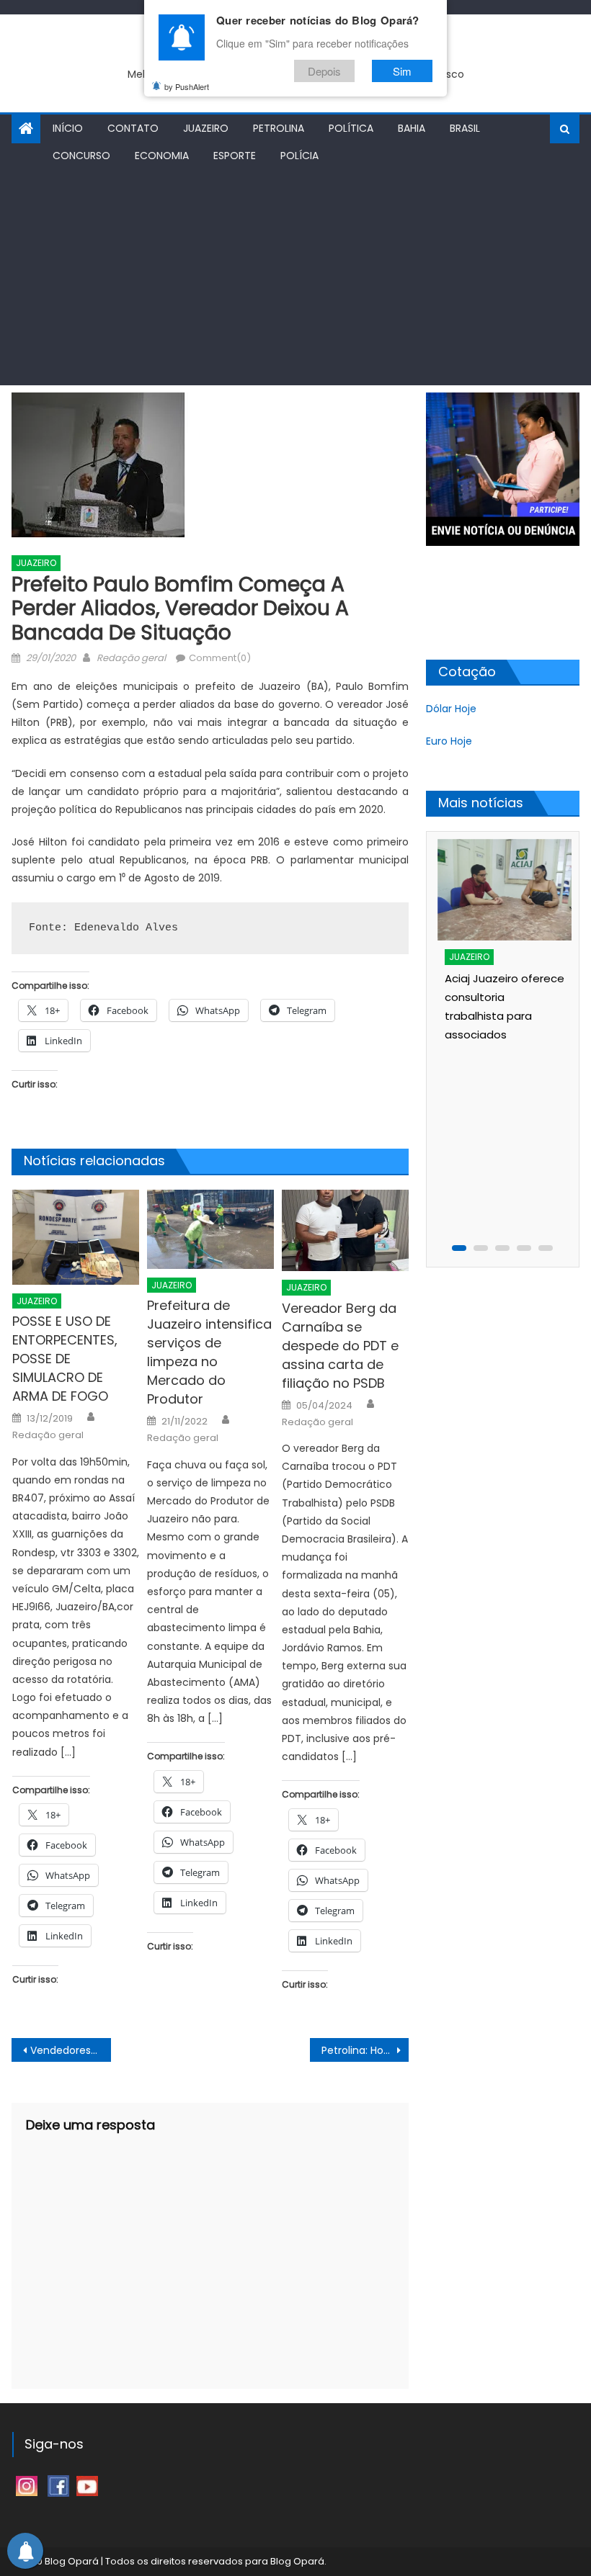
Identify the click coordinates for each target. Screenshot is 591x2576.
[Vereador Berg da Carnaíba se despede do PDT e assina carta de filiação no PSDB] (345, 1230)
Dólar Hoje (451, 709)
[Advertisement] (295, 277)
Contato (133, 128)
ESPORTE (235, 156)
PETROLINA (279, 128)
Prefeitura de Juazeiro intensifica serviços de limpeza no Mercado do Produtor (209, 1352)
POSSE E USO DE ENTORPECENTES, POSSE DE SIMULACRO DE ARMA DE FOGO (65, 1359)
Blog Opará (297, 2561)
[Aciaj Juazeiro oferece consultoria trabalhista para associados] (506, 890)
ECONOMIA (162, 156)
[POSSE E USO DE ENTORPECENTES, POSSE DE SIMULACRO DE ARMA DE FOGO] (76, 1237)
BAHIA (412, 128)
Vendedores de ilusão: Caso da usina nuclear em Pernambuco (71, 2050)
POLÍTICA (351, 128)
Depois (324, 71)
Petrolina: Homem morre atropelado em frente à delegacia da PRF (365, 2050)
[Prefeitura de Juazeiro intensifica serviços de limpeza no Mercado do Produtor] (210, 1229)
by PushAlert (187, 86)
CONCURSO (81, 156)
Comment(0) (220, 658)
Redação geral (131, 658)
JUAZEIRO (206, 128)
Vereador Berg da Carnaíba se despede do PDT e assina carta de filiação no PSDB (340, 1346)
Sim (402, 71)
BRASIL (465, 128)
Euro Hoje (449, 741)
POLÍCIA (299, 156)
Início (68, 128)
